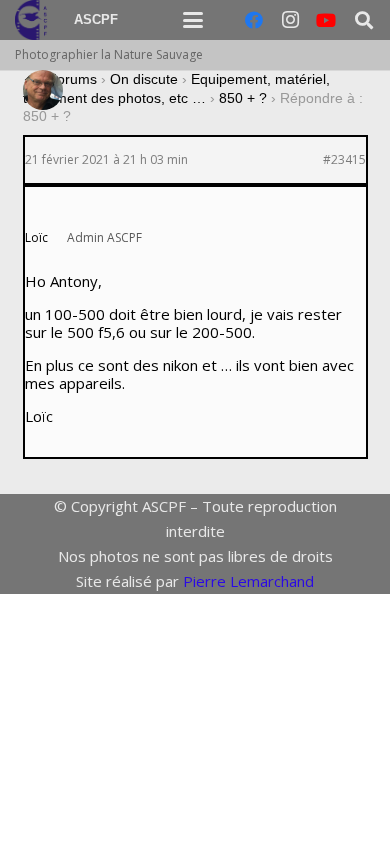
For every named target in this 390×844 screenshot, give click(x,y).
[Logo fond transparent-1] (34, 20)
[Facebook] (254, 20)
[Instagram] (290, 20)
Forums (72, 79)
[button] (193, 20)
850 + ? (243, 98)
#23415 (344, 160)
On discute (144, 79)
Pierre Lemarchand (248, 581)
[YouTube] (326, 20)
